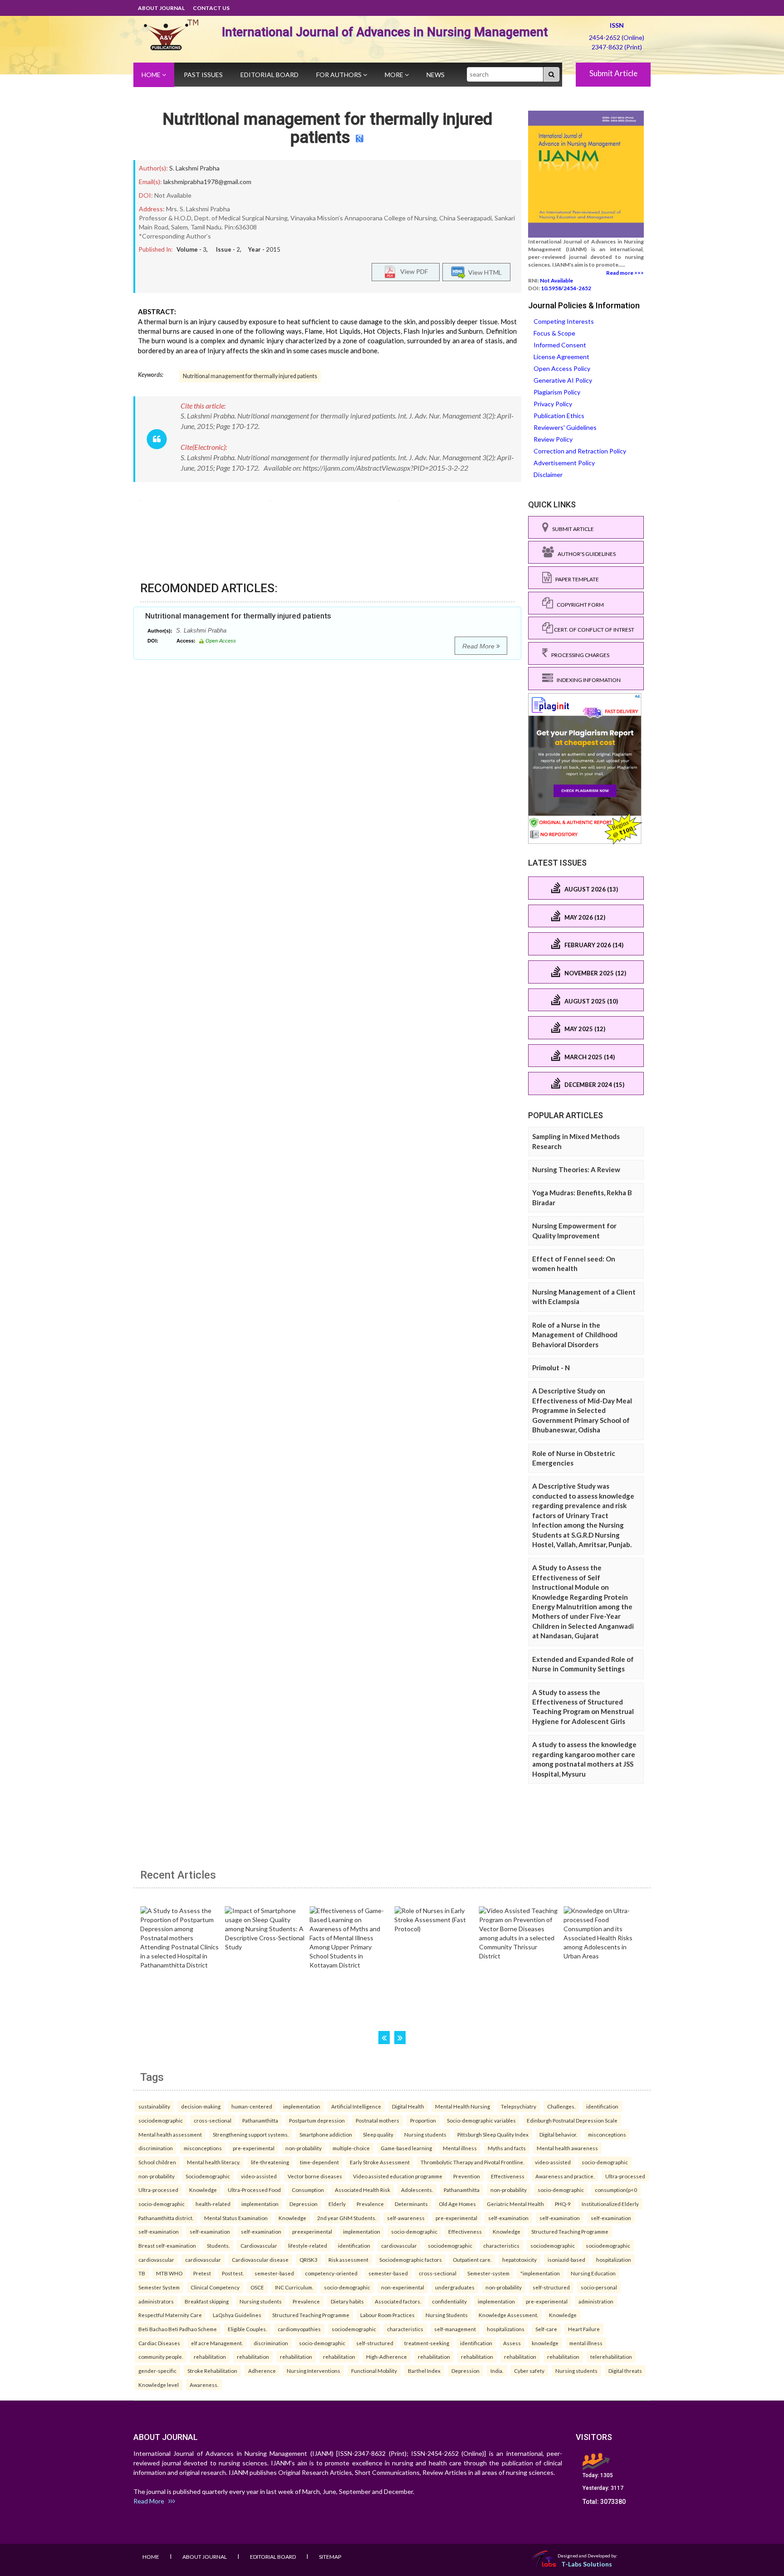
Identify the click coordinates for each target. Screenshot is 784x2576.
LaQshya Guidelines (237, 2315)
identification (602, 2106)
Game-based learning (406, 2148)
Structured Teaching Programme (570, 2231)
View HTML (484, 272)
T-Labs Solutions (587, 2564)
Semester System (159, 2287)
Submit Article (613, 73)
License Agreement (561, 357)
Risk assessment (348, 2259)
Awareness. (204, 2385)
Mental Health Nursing (463, 2106)
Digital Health (408, 2106)
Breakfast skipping (207, 2301)
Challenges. (561, 2106)
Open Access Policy (562, 368)
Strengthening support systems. (251, 2134)
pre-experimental (254, 2148)
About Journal (161, 8)
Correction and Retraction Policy (580, 451)
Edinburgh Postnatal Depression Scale (572, 2120)
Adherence (262, 2371)
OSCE (257, 2287)
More (395, 75)
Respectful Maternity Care (170, 2315)
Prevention (467, 2176)
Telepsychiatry (519, 2106)
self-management (455, 2329)
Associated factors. (398, 2301)
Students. (218, 2245)
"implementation (540, 2273)
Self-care (546, 2329)
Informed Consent (560, 345)
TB (142, 2273)
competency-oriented (331, 2273)
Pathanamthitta (260, 2120)
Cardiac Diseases (159, 2343)
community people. (161, 2357)
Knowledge (203, 2190)
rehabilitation (210, 2357)
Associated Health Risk (363, 2190)
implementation (302, 2106)
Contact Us (211, 8)
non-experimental (403, 2287)
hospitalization (614, 2259)
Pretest (202, 2273)
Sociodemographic (208, 2176)
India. (497, 2371)
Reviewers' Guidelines (565, 427)
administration (596, 2301)
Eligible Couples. (247, 2329)
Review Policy (553, 439)
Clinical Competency (215, 2287)
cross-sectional (213, 2120)
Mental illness (460, 2148)
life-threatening (270, 2162)
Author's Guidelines (585, 554)
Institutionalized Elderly (610, 2204)
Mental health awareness (567, 2148)
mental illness (586, 2343)
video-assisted (553, 2162)
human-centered (252, 2106)
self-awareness (406, 2218)
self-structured (551, 2287)
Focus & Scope (554, 333)
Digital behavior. (558, 2134)
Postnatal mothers (377, 2120)
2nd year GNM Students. (347, 2218)
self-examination (508, 2218)
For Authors (340, 75)
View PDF (412, 271)
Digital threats (625, 2371)
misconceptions (607, 2134)
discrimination (156, 2148)
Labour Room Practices (387, 2315)
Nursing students (425, 2134)
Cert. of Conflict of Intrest (594, 630)
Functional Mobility (374, 2371)
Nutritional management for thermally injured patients (327, 128)
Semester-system (488, 2273)
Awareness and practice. (565, 2176)
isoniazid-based (566, 2259)
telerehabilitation (611, 2357)
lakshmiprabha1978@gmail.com (207, 182)
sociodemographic (161, 2120)
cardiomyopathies (299, 2329)
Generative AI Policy (563, 380)
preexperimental (312, 2231)
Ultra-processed (625, 2176)
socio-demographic (605, 2162)
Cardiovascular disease (260, 2259)
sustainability (154, 2106)
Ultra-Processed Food (254, 2190)
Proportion (423, 2120)
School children (157, 2162)
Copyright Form (578, 605)
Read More (479, 646)
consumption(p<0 (616, 2190)
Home (152, 75)
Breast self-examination (167, 2245)
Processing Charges (578, 655)
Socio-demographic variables (481, 2120)
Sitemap (330, 2557)
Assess (512, 2343)
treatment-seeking (427, 2343)
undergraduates (455, 2287)
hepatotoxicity (519, 2259)
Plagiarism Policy (557, 392)
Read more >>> (625, 273)
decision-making (201, 2106)
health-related (213, 2204)
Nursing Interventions (314, 2371)
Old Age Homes (457, 2204)
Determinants (411, 2204)
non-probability (304, 2148)
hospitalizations (506, 2329)
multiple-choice (351, 2148)
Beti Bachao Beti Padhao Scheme (178, 2329)
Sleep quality (378, 2134)
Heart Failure (584, 2329)
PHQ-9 (563, 2204)
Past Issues (203, 75)
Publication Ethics (559, 416)
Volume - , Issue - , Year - (228, 249)
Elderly (337, 2204)
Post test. (233, 2273)
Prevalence (370, 2204)
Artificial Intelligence (356, 2106)
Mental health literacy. (213, 2162)
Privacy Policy (553, 404)
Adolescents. (417, 2190)
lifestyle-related (308, 2245)
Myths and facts (507, 2148)
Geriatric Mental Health (515, 2204)
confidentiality (449, 2301)
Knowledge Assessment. (508, 2315)
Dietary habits (347, 2301)
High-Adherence (387, 2357)
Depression (304, 2204)
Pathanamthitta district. (166, 2218)
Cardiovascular (259, 2245)
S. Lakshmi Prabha (194, 168)
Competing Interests (564, 321)
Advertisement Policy (564, 463)
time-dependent (319, 2162)
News (436, 75)
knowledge (545, 2343)
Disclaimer (548, 475)
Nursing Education (593, 2273)
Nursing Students (447, 2315)
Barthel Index (424, 2371)
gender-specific (157, 2371)
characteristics (501, 2245)
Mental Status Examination (236, 2218)
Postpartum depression (317, 2120)
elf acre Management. (217, 2343)
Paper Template (575, 579)
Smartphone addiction (326, 2134)
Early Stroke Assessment (380, 2162)
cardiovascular (399, 2245)
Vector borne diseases (315, 2176)
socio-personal (599, 2287)
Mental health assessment (170, 2134)
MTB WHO (169, 2273)
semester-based (274, 2273)
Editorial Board (269, 75)
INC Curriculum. (294, 2287)
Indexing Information (587, 680)
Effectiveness (508, 2176)
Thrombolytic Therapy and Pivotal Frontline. (472, 2162)
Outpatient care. (472, 2259)
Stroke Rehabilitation (212, 2371)
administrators (156, 2301)
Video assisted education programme (398, 2176)
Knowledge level (159, 2385)
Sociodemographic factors (411, 2259)
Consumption (308, 2190)
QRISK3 (309, 2259)
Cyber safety (529, 2371)
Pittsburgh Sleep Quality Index (493, 2134)
